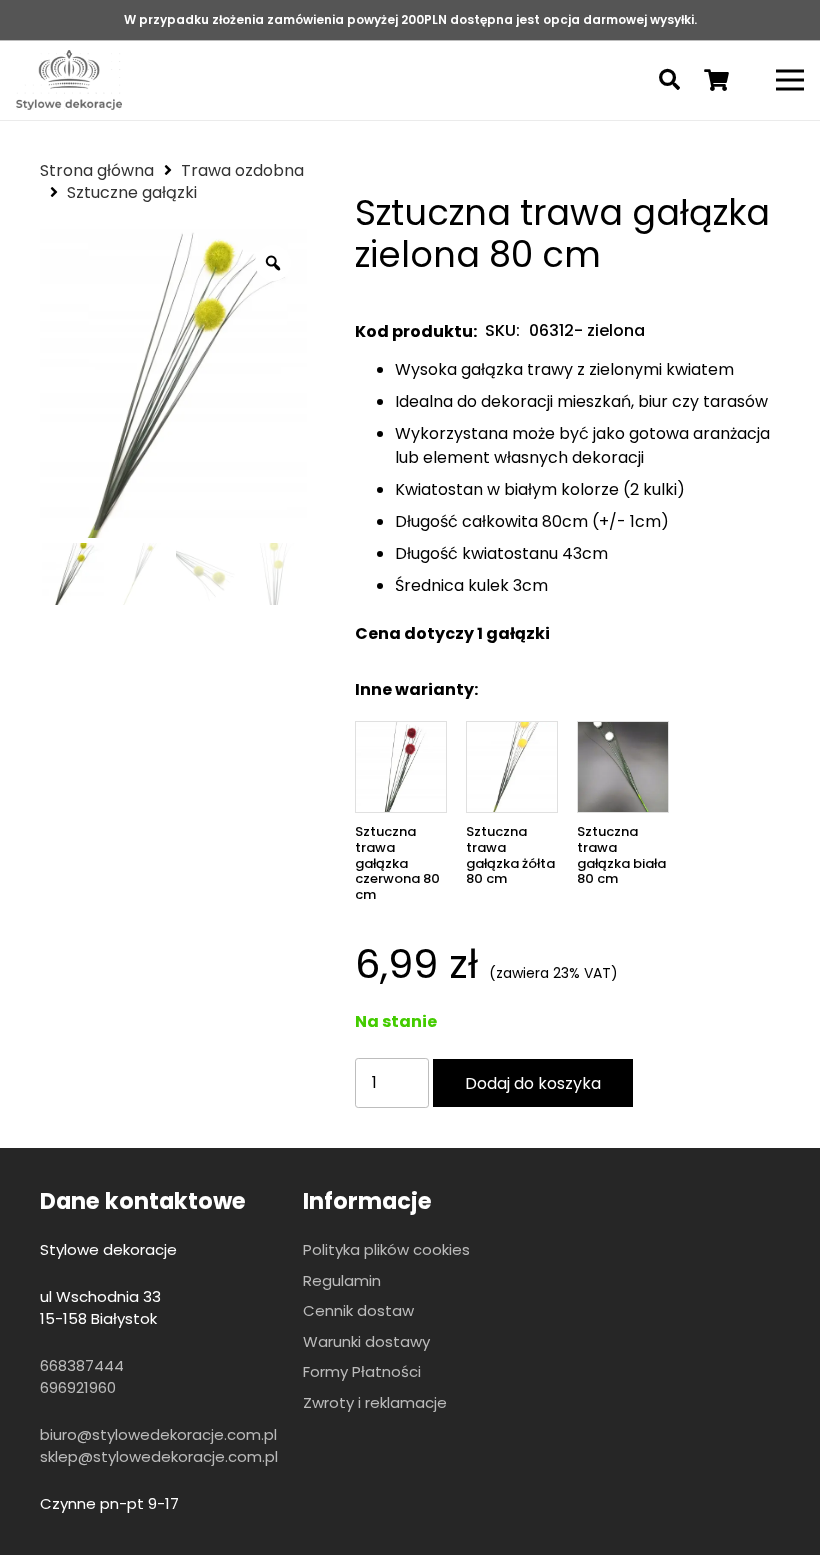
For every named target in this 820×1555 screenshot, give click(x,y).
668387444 (82, 1365)
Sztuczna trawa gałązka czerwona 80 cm (397, 862)
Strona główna (97, 170)
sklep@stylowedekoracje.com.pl (159, 1456)
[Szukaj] (669, 80)
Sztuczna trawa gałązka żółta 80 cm (510, 855)
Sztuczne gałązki (132, 192)
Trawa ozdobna (242, 170)
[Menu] (790, 80)
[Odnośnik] (69, 80)
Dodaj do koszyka (533, 1083)
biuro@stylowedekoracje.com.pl (158, 1434)
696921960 (78, 1387)
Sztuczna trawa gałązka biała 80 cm (621, 855)
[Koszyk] (716, 80)
